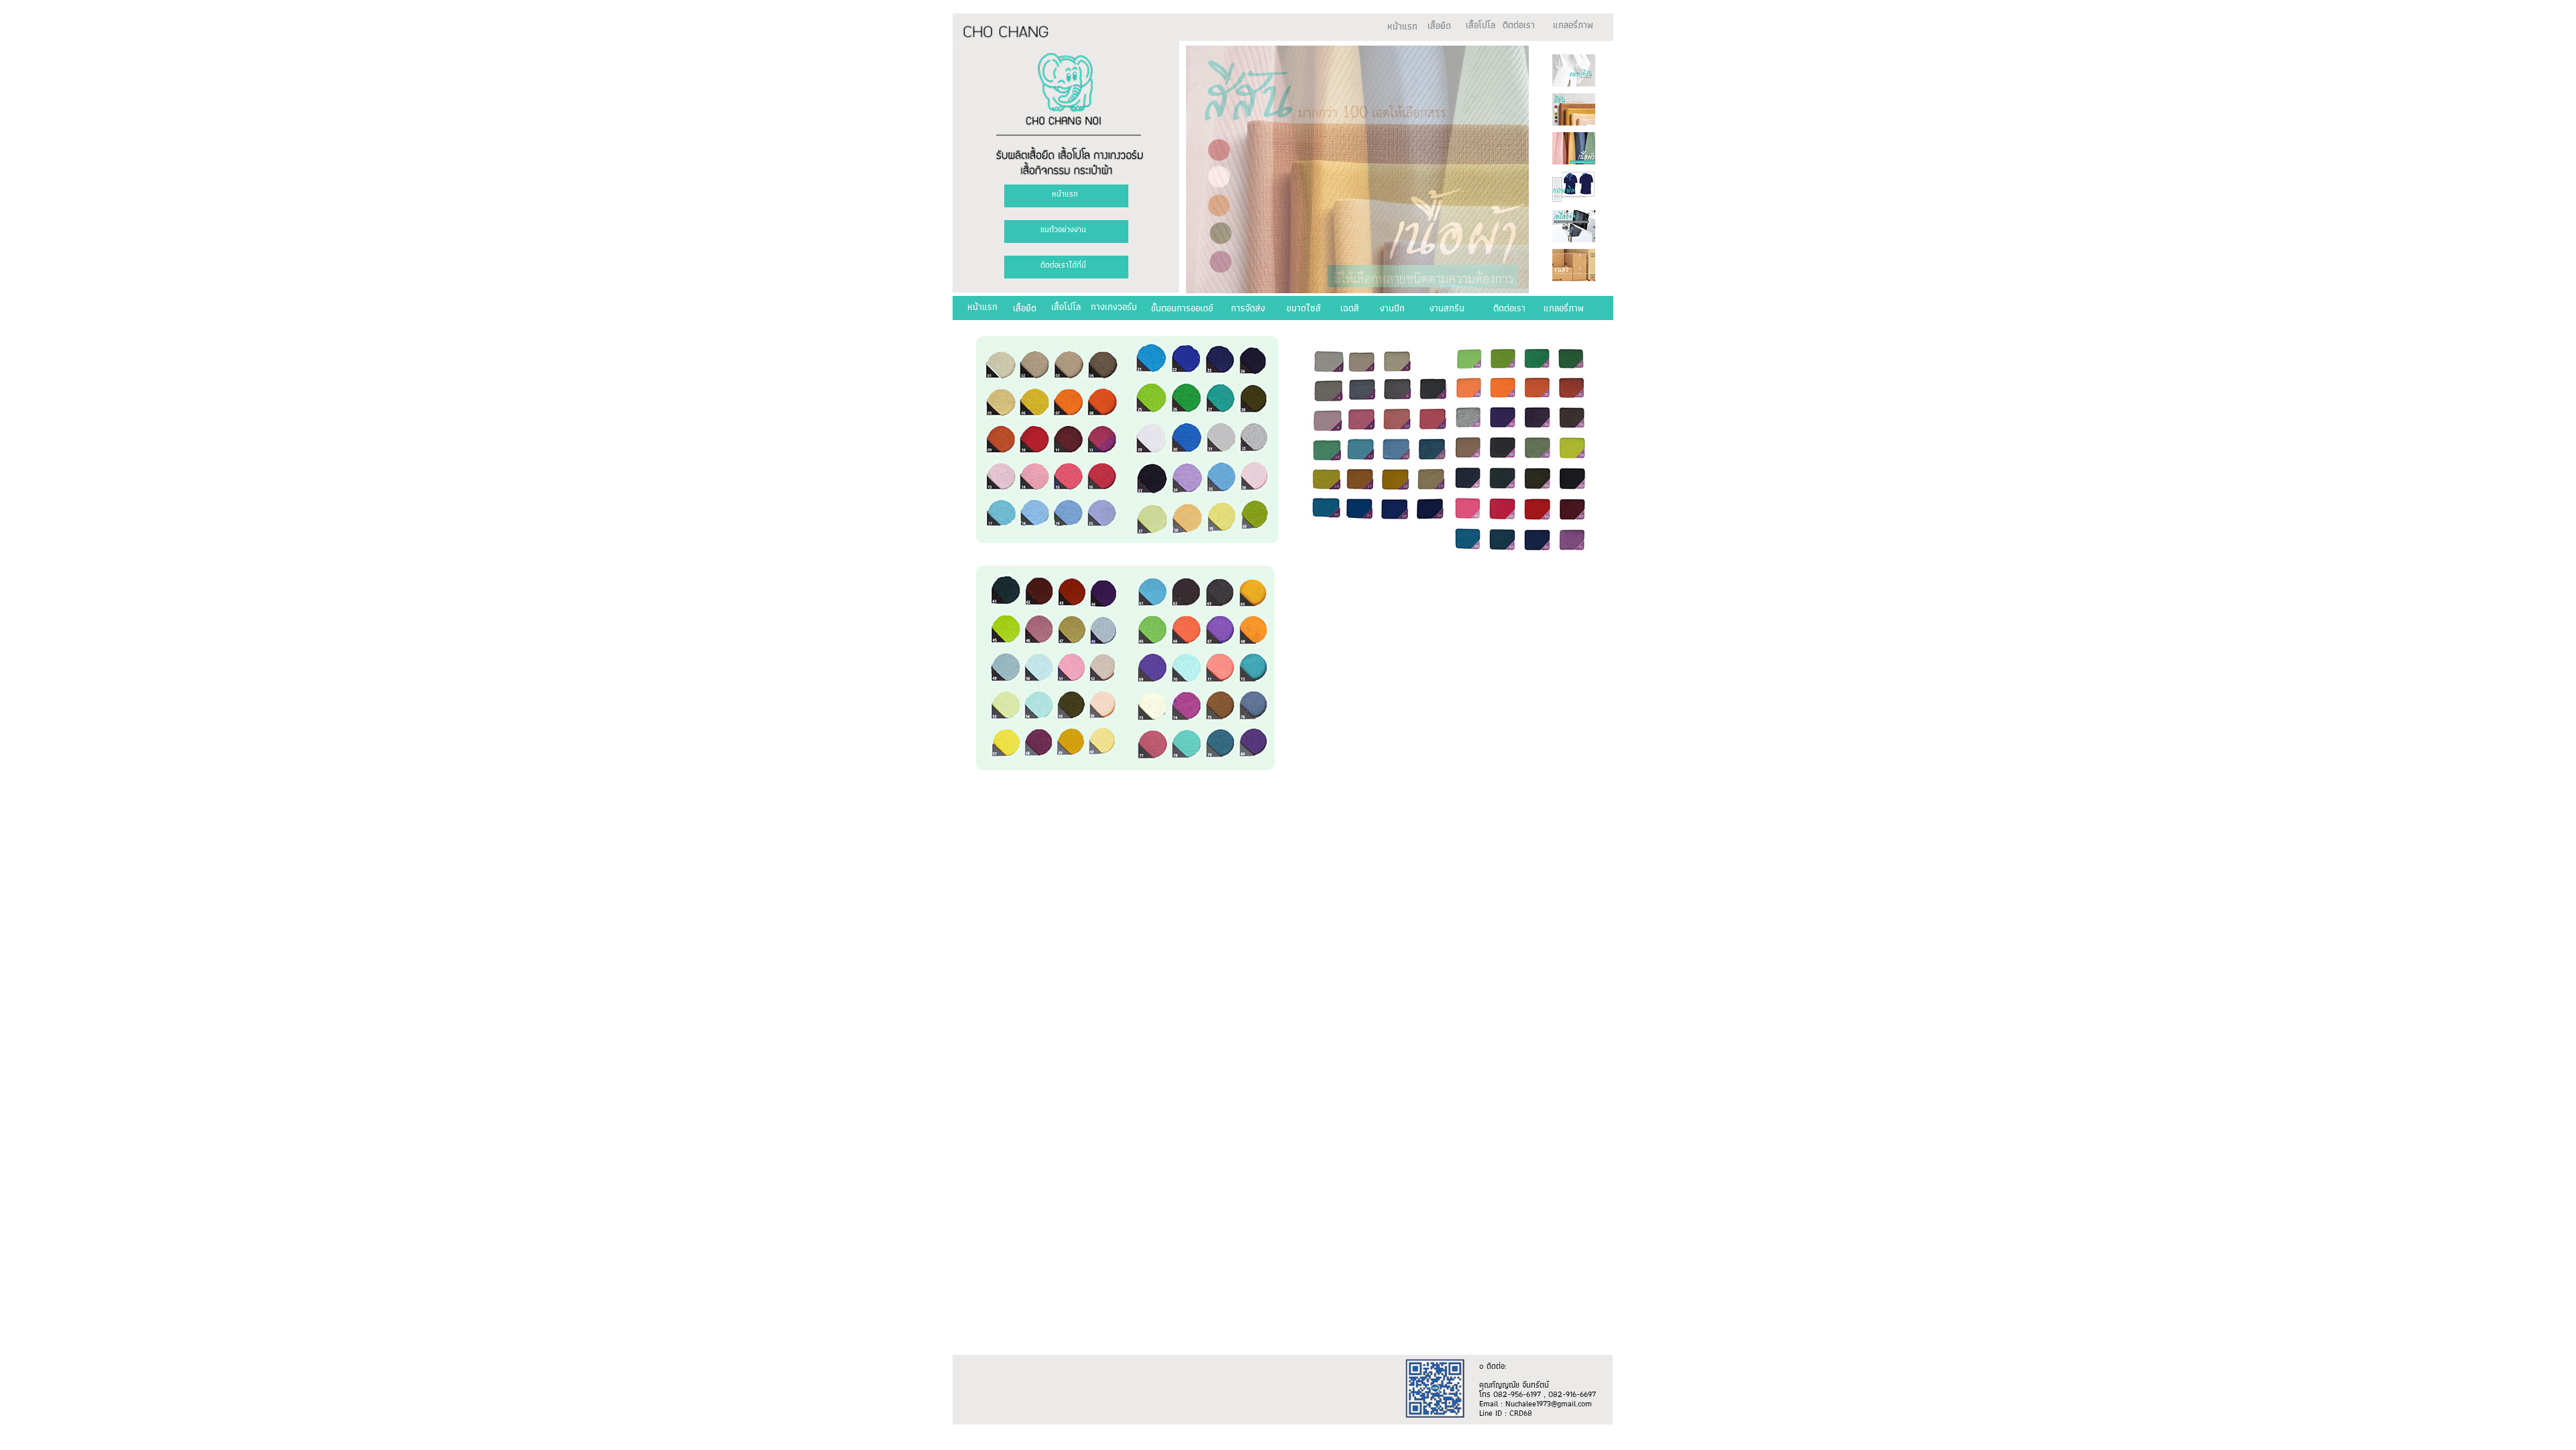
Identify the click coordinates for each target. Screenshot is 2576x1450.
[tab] (1574, 70)
